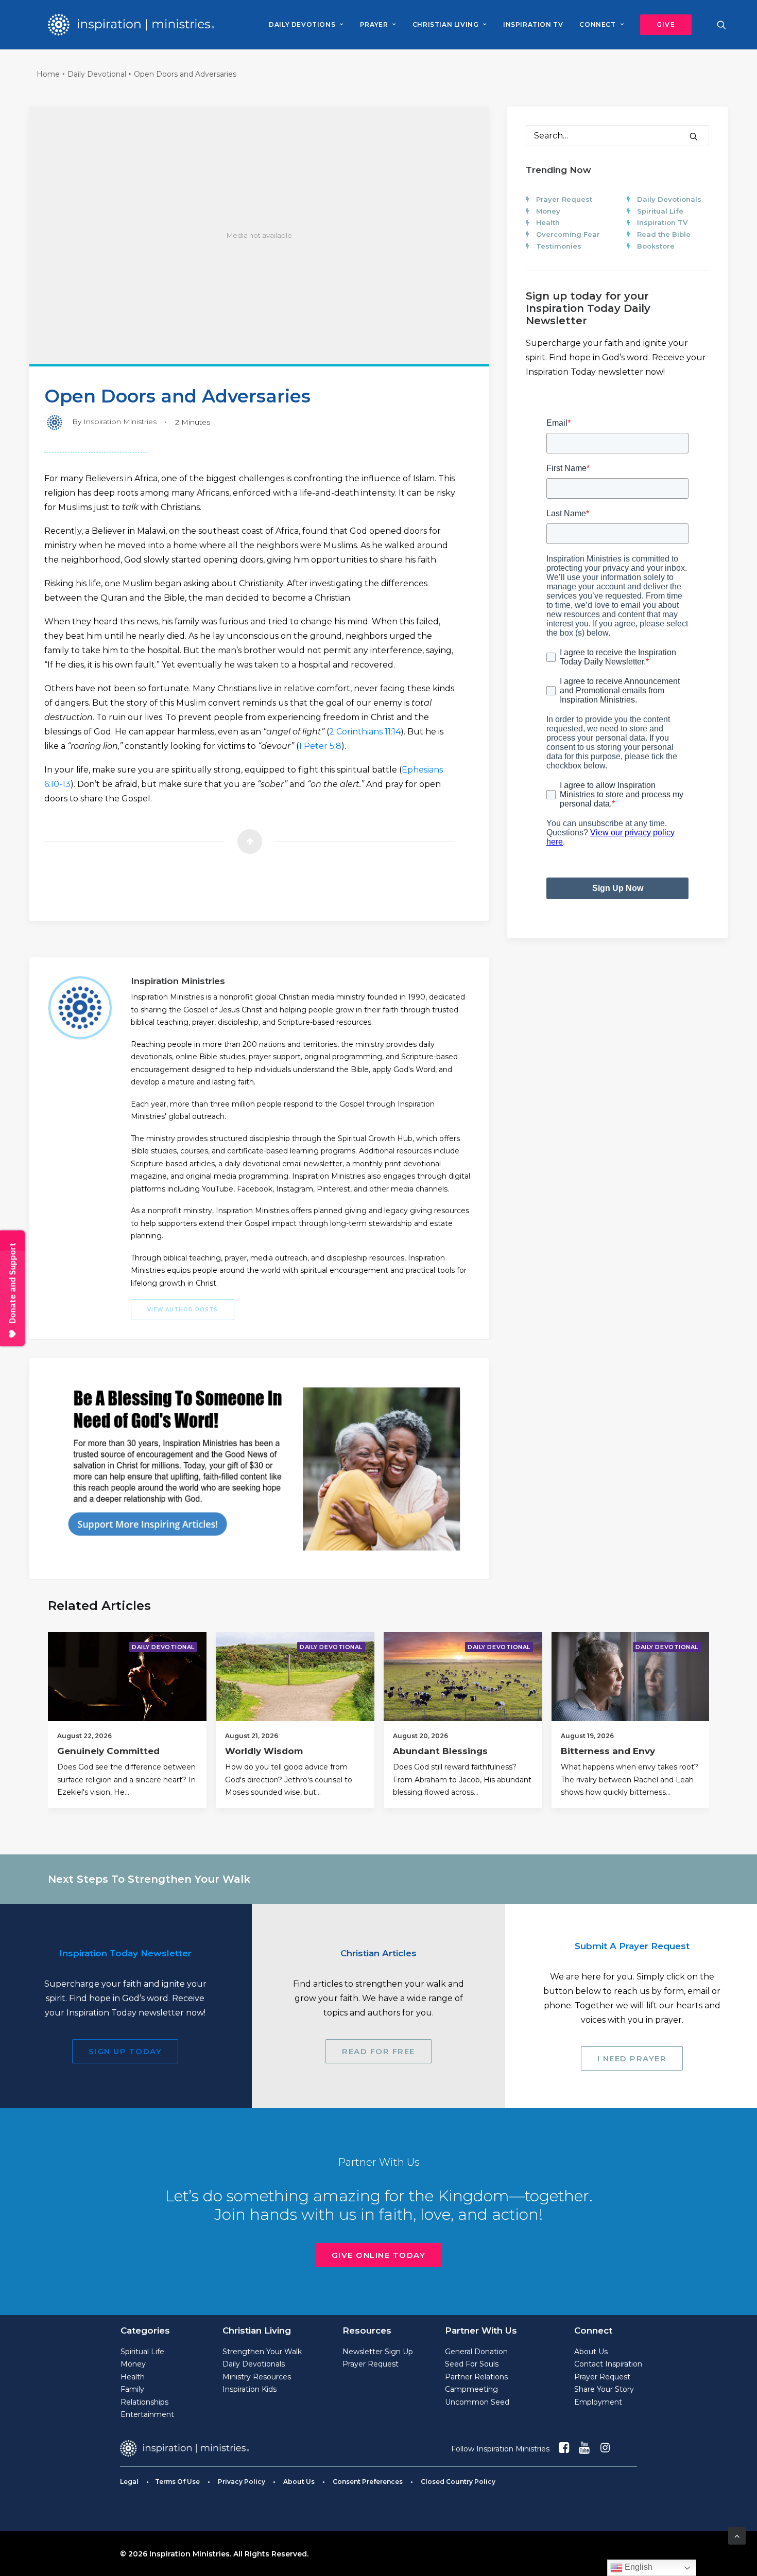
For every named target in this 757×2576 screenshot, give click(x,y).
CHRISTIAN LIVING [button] (446, 24)
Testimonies (559, 246)
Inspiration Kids (250, 2389)
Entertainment (147, 2414)
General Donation (476, 2352)
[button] (662, 25)
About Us (591, 2352)
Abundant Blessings (440, 1751)
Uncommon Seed (477, 2402)
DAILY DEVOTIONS (302, 24)
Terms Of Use (177, 2482)
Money (548, 211)
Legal (129, 2482)
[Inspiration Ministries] (131, 25)
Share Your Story (604, 2389)
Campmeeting (471, 2389)
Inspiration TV (662, 222)
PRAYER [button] (374, 24)
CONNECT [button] (597, 24)
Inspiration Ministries (120, 422)
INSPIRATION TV (533, 24)
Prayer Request (564, 199)
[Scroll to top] (737, 2535)
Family (132, 2389)
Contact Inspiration (608, 2364)
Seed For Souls (472, 2364)
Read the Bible (664, 234)
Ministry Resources (257, 2377)
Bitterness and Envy (608, 1751)
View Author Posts (183, 1310)
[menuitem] (306, 25)
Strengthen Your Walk (262, 2352)
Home (48, 74)
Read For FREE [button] (378, 2051)
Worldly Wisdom (264, 1751)
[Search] (617, 136)
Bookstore (656, 246)
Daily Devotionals (669, 199)
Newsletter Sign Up (378, 2352)
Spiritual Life (660, 211)
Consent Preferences (368, 2482)
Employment (598, 2402)
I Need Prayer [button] (632, 2058)
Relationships (144, 2402)
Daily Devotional (97, 74)
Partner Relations (476, 2377)
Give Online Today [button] (379, 2255)
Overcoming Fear (568, 234)
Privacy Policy (242, 2482)
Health (548, 222)
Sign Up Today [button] (125, 2051)
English (638, 2567)
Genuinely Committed (108, 1751)
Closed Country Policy (458, 2482)
